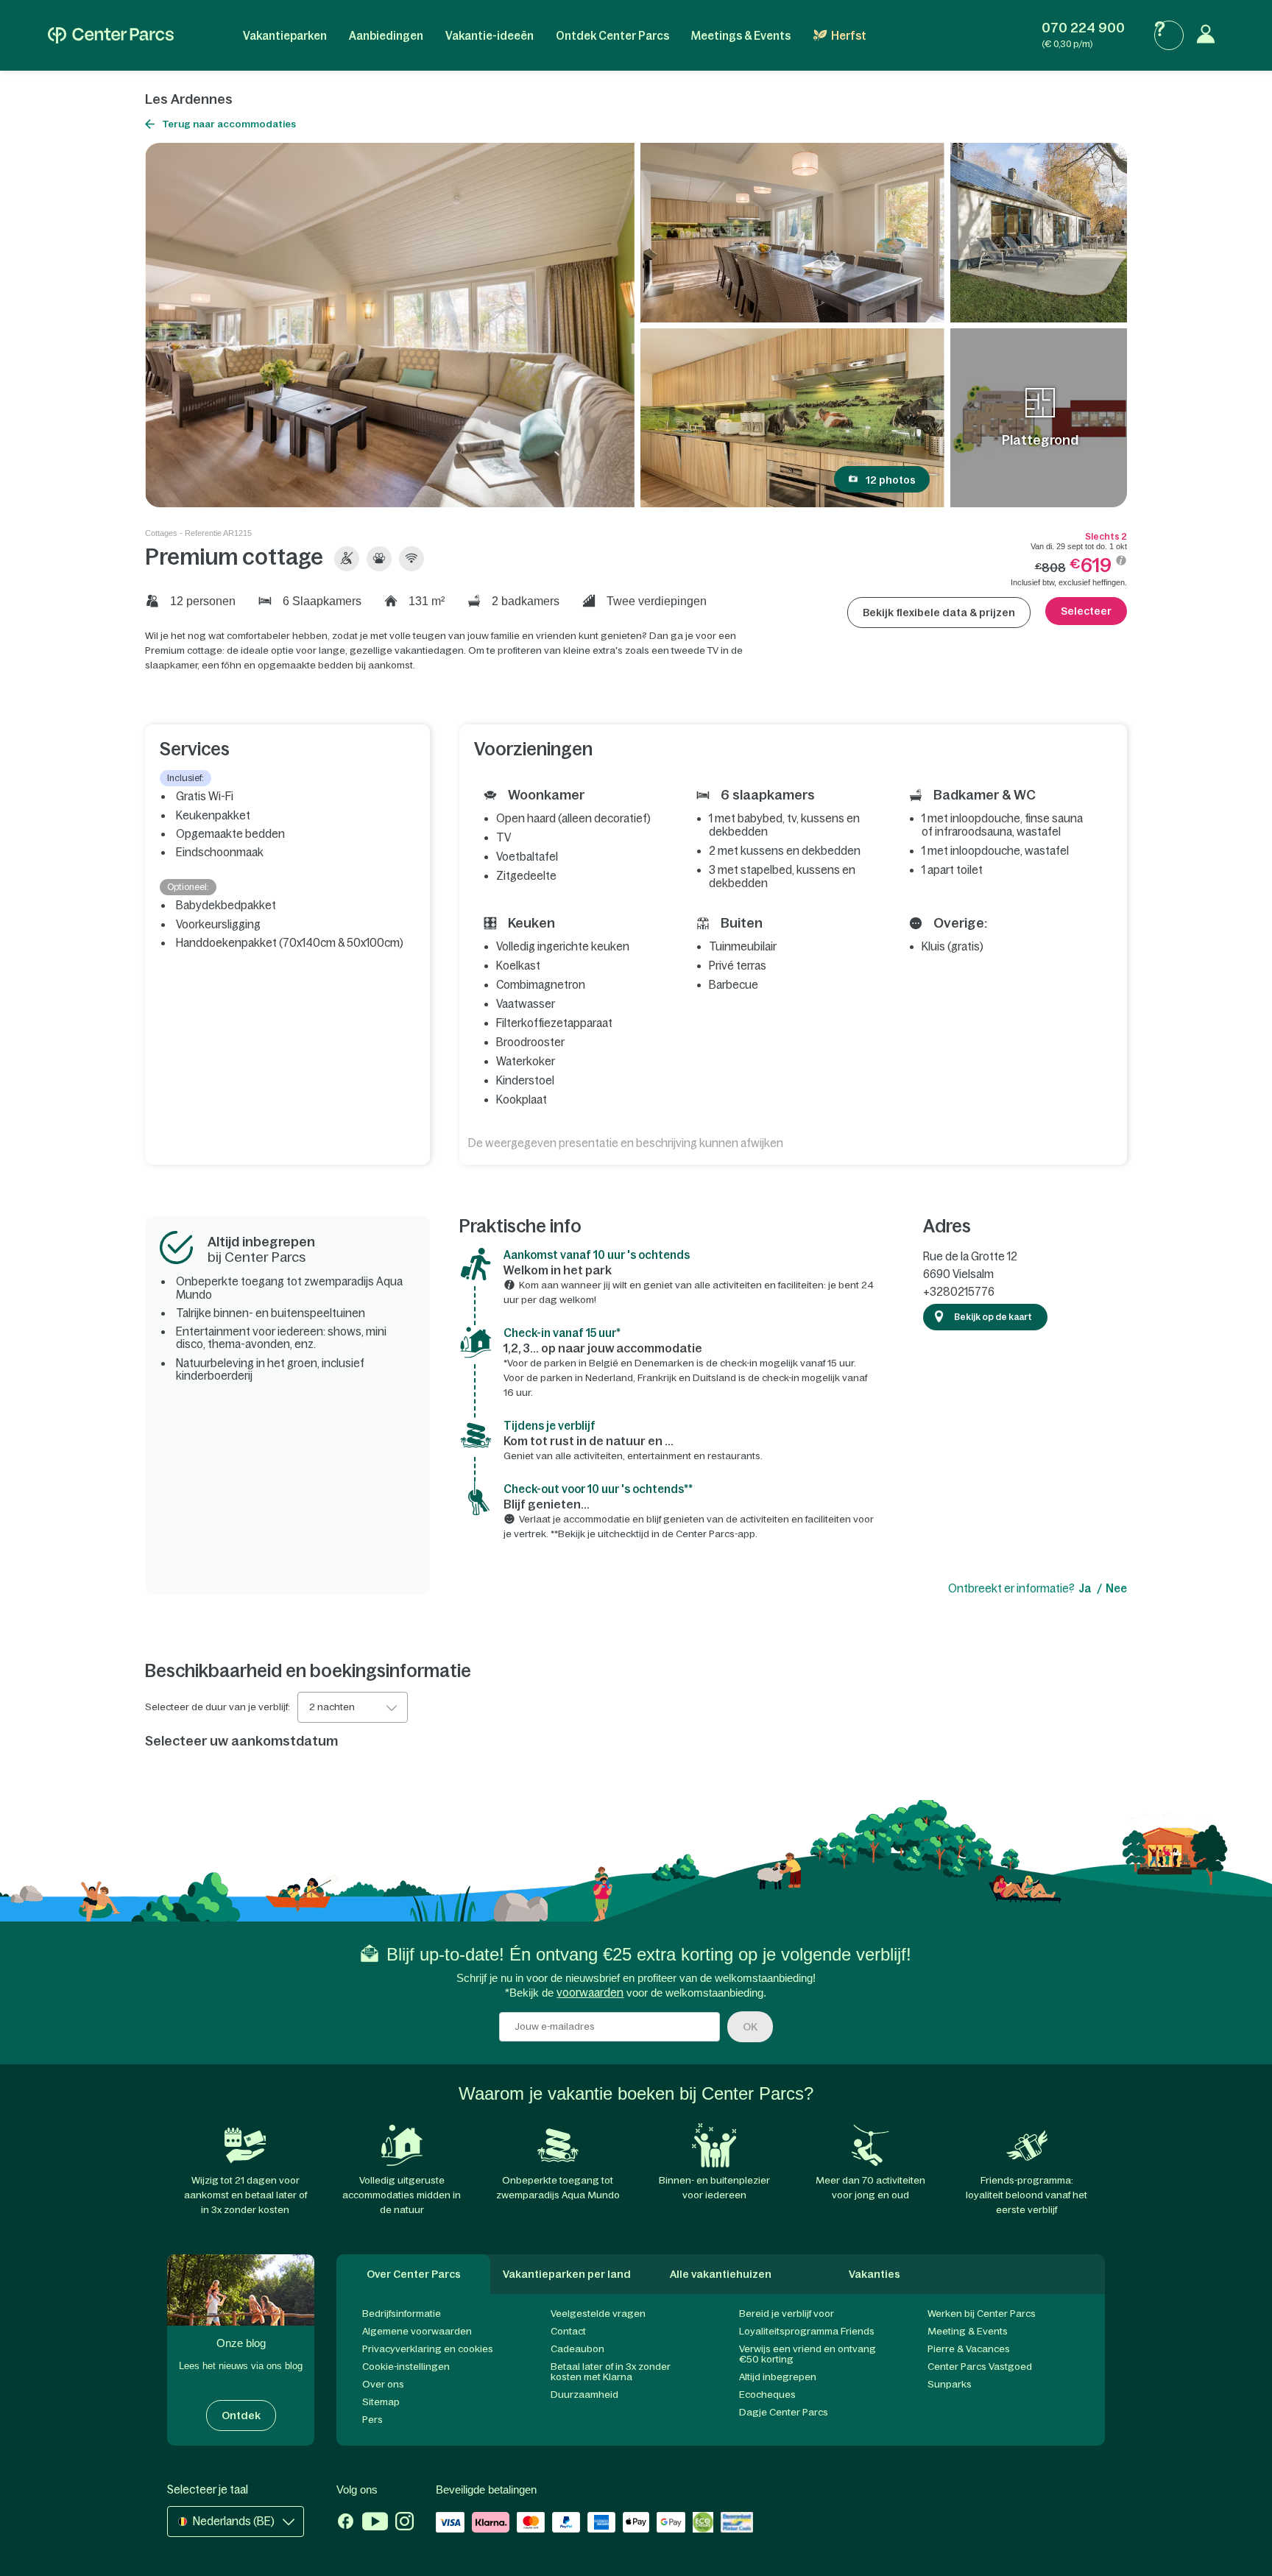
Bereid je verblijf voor (787, 2314)
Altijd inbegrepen (778, 2377)
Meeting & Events (968, 2331)
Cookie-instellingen (406, 2367)
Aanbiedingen (386, 36)
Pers (372, 2420)
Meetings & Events (741, 36)
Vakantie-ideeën (490, 36)
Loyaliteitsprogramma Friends (807, 2331)
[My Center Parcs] (1209, 35)
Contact (568, 2331)
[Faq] (1169, 35)
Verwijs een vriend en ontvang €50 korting (808, 2354)
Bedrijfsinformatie (402, 2314)
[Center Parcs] (111, 35)
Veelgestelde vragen (598, 2314)
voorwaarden (590, 1993)
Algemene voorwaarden (417, 2331)
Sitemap (381, 2402)
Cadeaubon (577, 2349)
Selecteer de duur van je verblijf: (218, 1707)
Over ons (383, 2384)
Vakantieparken (285, 36)
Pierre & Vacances (969, 2349)
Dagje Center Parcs (784, 2412)
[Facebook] (346, 2523)
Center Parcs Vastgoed (980, 2367)
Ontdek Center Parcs (612, 36)
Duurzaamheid (584, 2395)
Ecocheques (767, 2395)
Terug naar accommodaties (229, 124)
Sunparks (950, 2384)
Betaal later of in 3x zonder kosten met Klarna (611, 2372)
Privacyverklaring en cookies (428, 2349)
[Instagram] (404, 2523)
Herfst (849, 36)
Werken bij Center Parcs (982, 2314)
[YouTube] (375, 2523)
